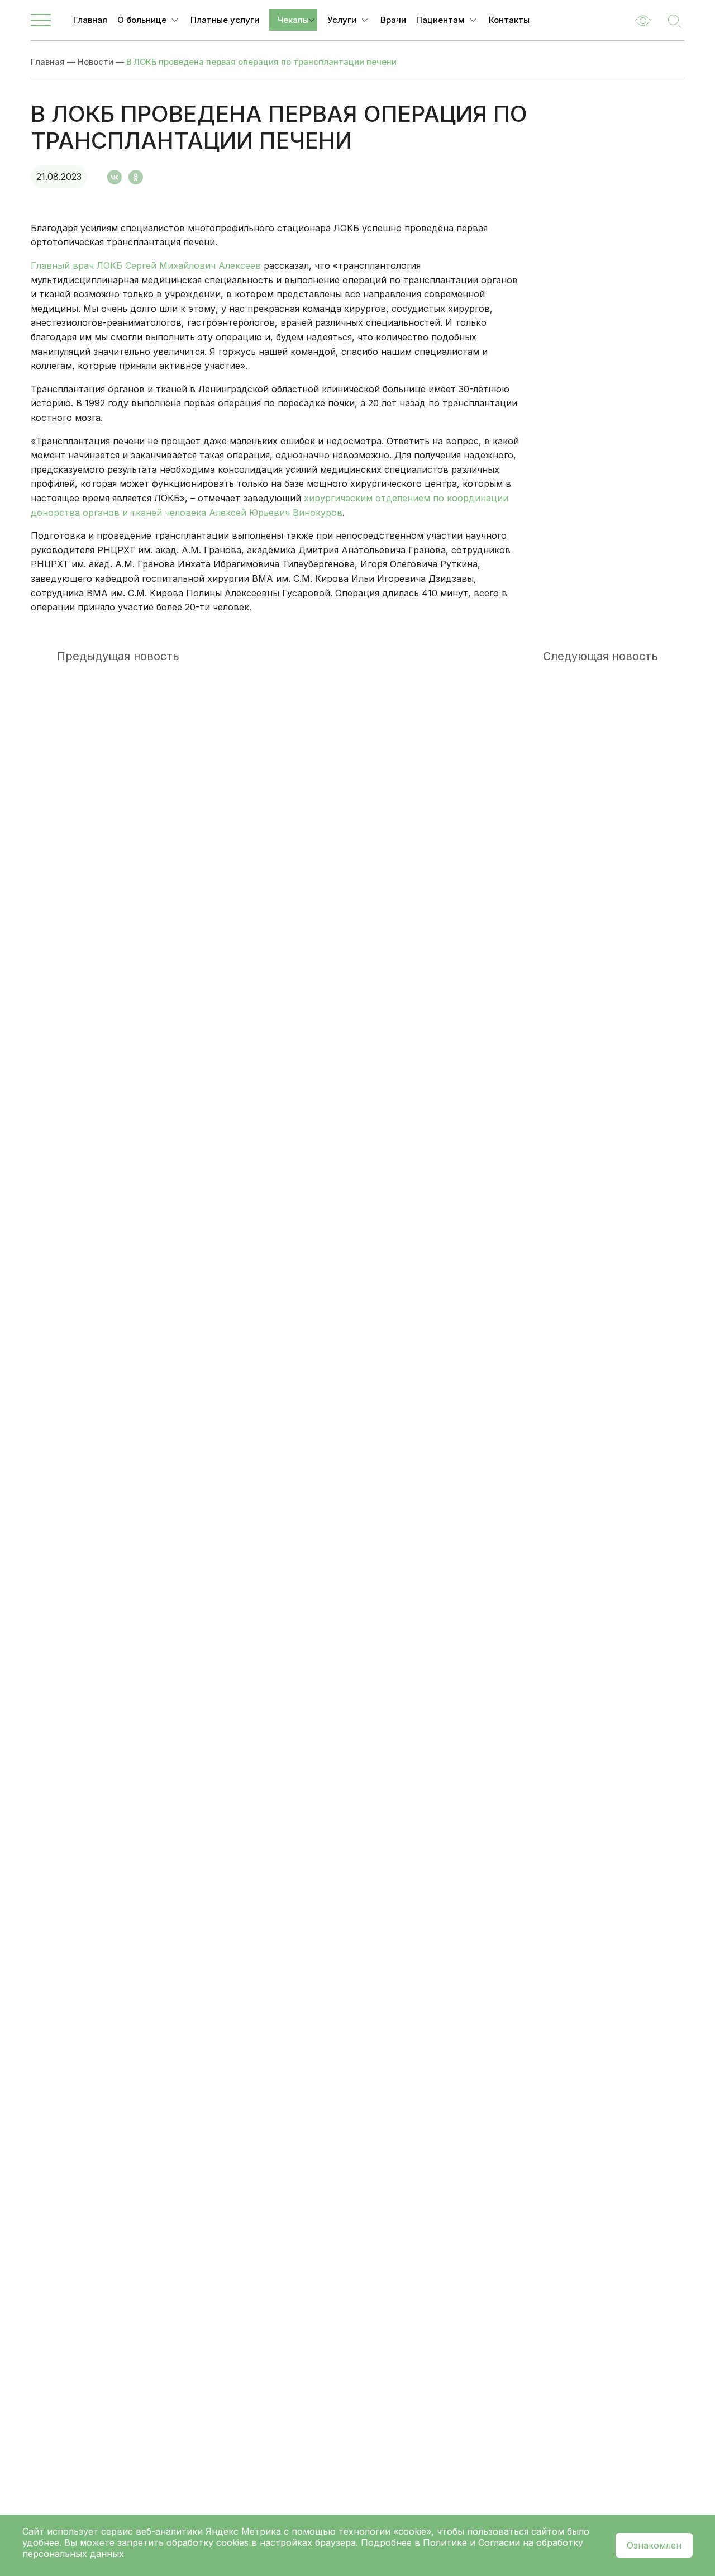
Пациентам (440, 20)
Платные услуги (225, 20)
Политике (445, 2542)
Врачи (393, 20)
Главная (90, 20)
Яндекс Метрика (245, 2531)
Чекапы (293, 20)
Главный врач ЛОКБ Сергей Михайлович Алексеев (146, 265)
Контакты (509, 20)
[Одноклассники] (136, 177)
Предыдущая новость (118, 656)
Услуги (342, 20)
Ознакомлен (654, 2545)
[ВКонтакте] (115, 177)
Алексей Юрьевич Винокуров (276, 513)
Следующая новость (600, 656)
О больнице (142, 20)
